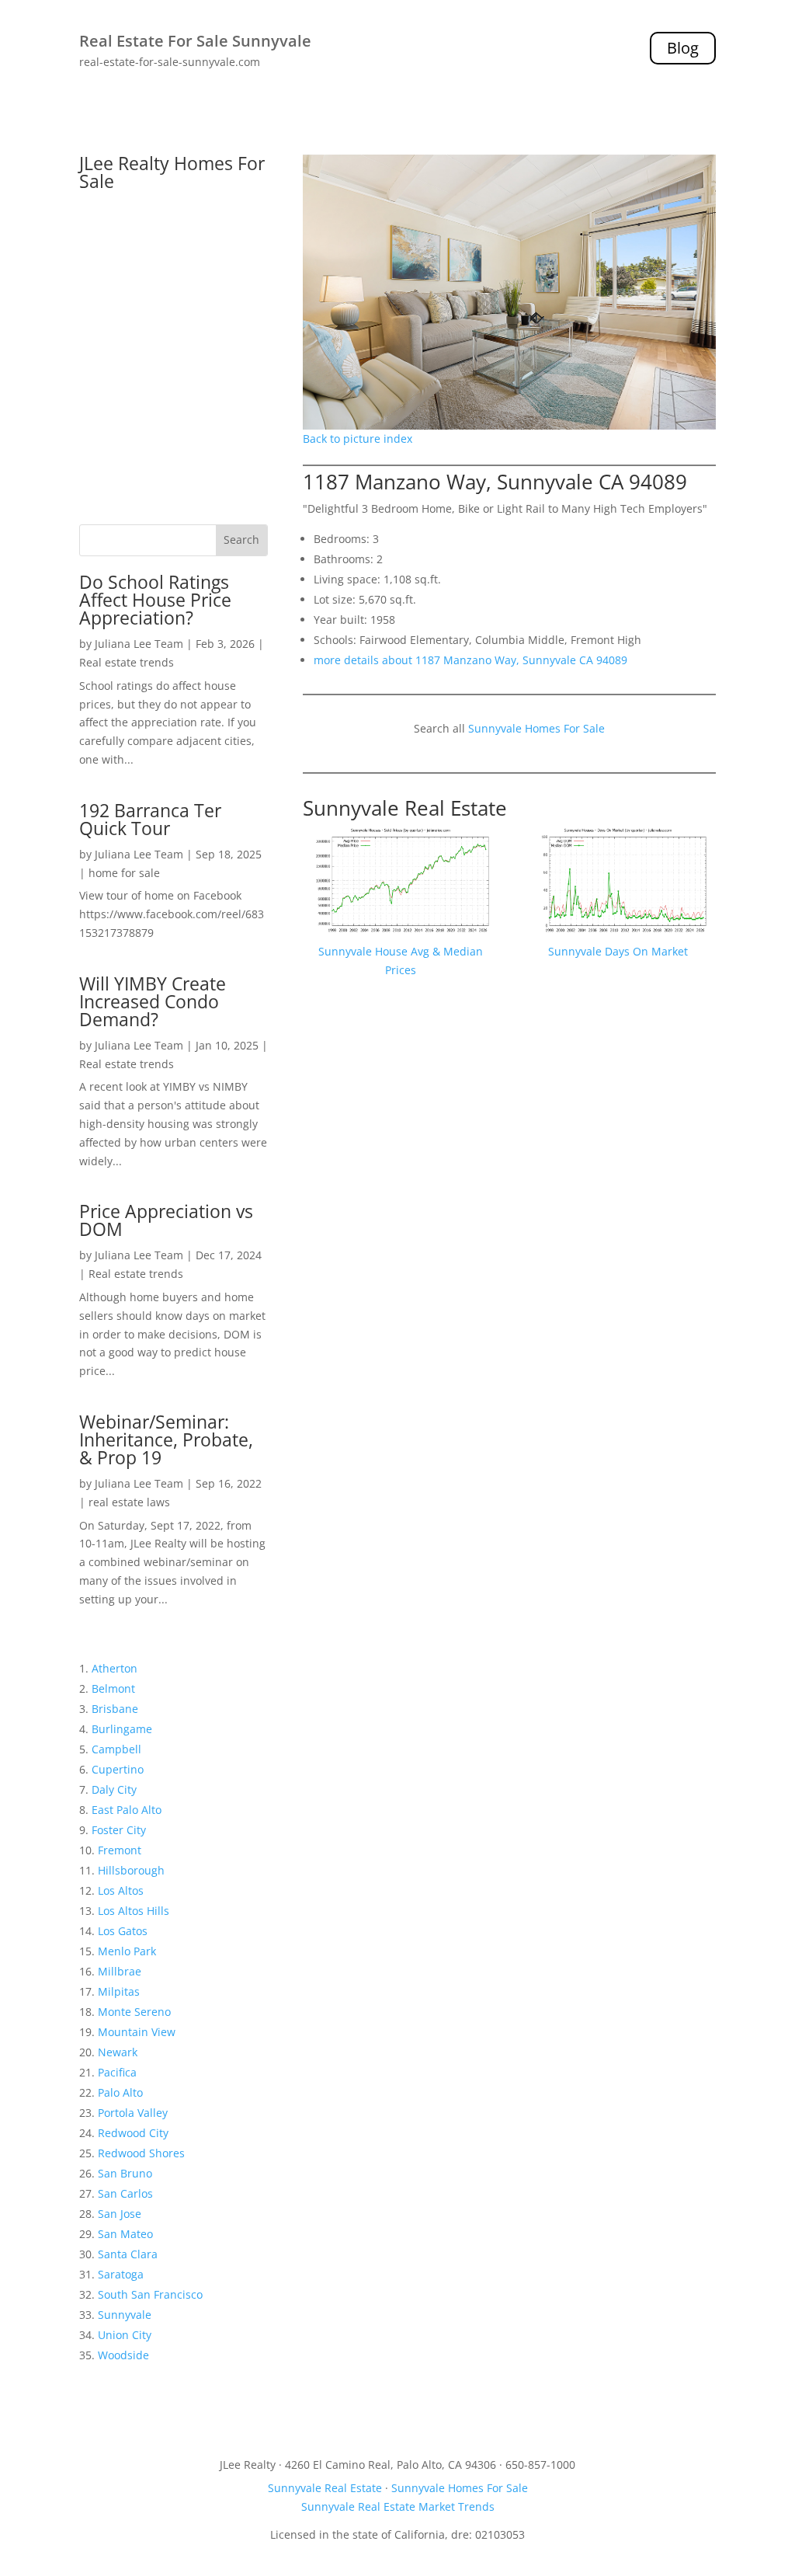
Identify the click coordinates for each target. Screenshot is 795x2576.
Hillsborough (131, 1870)
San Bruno (125, 2173)
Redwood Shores (141, 2153)
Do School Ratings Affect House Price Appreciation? (155, 600)
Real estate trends (127, 662)
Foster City (119, 1830)
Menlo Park (127, 1951)
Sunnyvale (125, 2315)
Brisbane (115, 1709)
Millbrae (120, 1971)
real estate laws (129, 1502)
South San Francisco (150, 2294)
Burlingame (122, 1729)
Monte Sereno (134, 2012)
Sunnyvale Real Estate (405, 808)
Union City (125, 2335)
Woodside (123, 2355)
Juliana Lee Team (139, 644)
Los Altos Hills (134, 1911)
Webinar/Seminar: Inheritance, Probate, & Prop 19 (166, 1439)
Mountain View (137, 2032)
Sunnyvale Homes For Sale (536, 728)
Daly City (114, 1789)
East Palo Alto (127, 1810)
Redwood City (133, 2133)
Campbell (116, 1749)
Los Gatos (123, 1931)
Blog (683, 48)
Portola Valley (133, 2113)
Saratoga (121, 2274)
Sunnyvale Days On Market (618, 951)
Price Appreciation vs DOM (166, 1220)
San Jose (120, 2214)
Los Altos (121, 1890)
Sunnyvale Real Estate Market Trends (398, 2506)
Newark (118, 2052)
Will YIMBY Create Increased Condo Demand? (153, 1001)
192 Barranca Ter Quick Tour (150, 819)
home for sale (124, 873)
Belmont (113, 1688)
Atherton (115, 1668)
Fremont (120, 1850)
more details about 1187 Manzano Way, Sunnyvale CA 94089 (470, 660)
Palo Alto (120, 2092)
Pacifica (117, 2072)
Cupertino (118, 1769)
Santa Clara (128, 2254)
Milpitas (119, 1991)
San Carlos (125, 2193)
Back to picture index (358, 439)
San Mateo (125, 2234)
